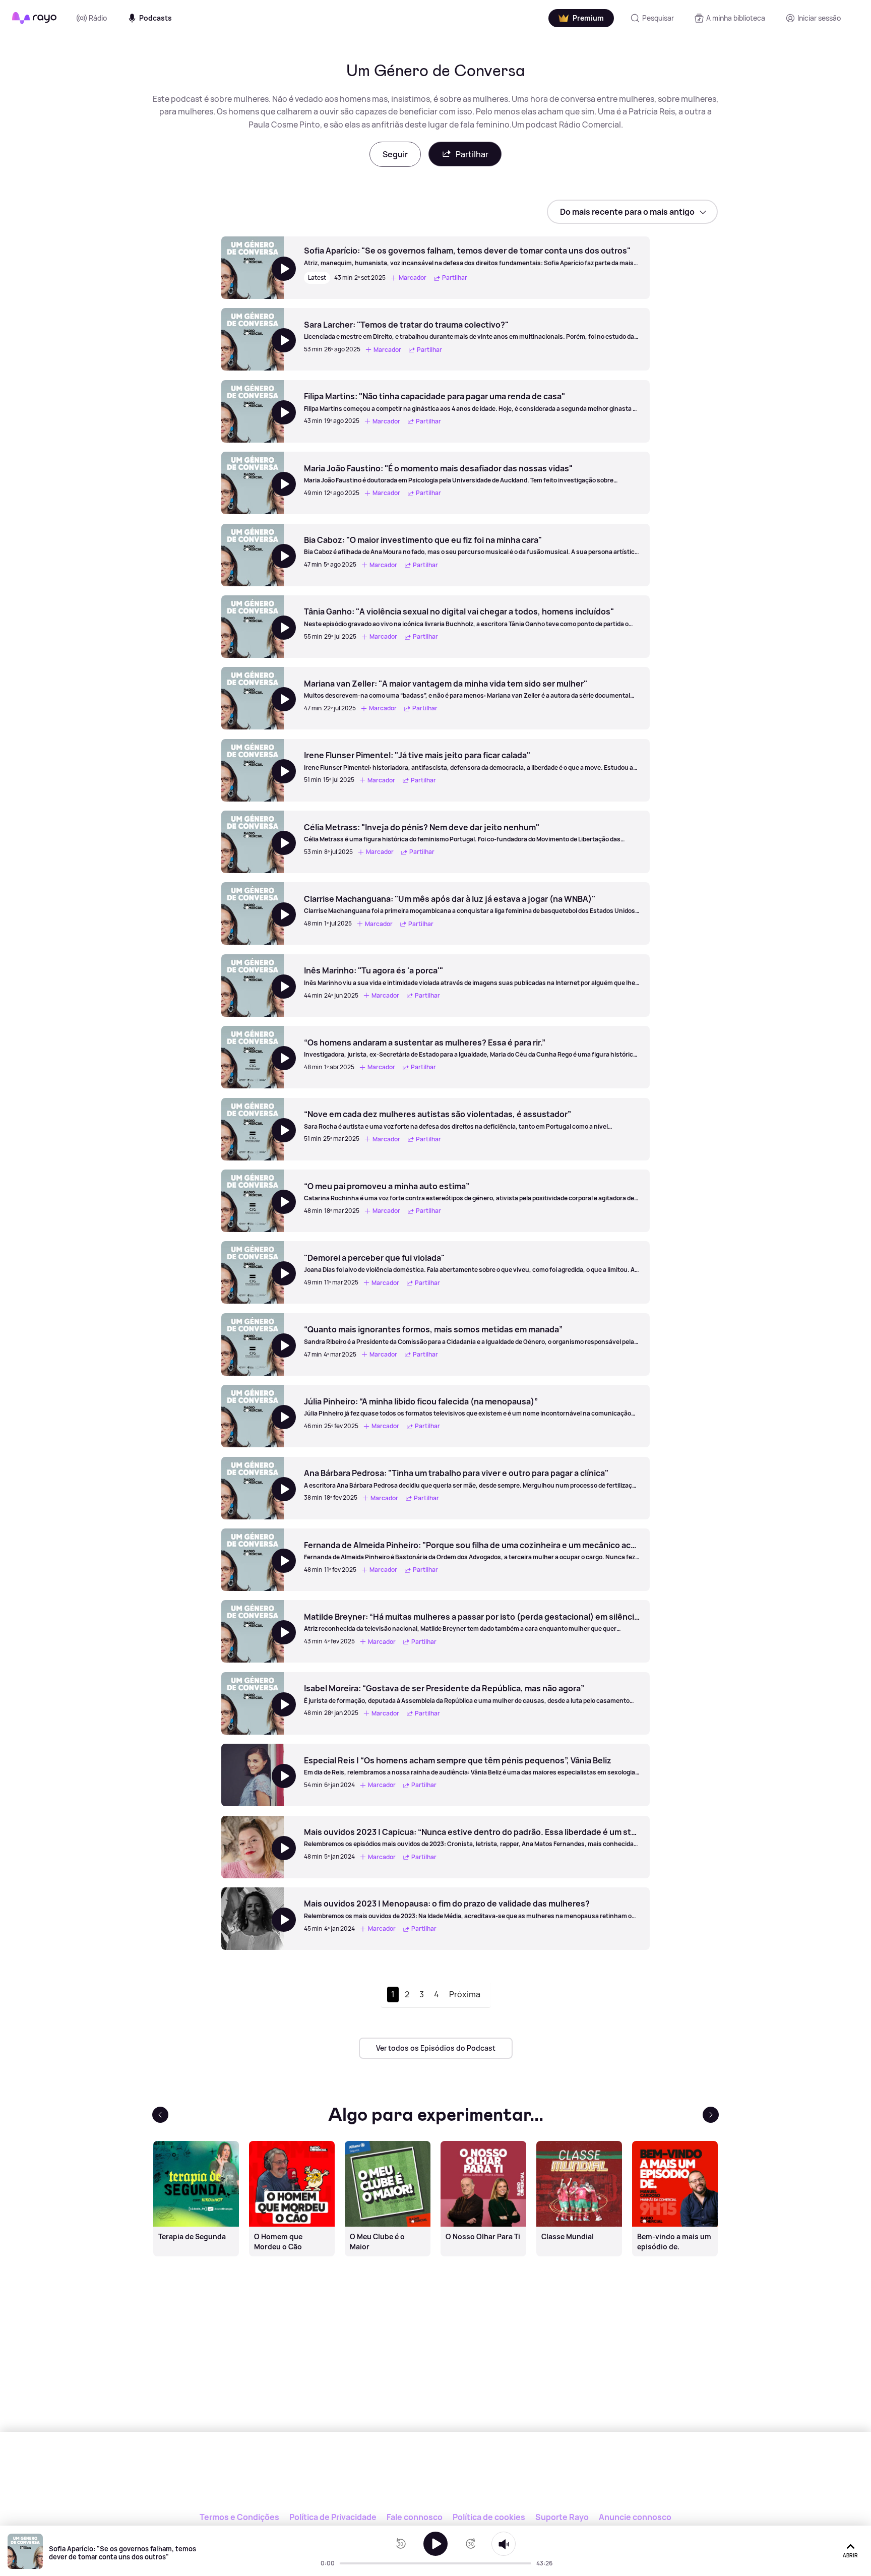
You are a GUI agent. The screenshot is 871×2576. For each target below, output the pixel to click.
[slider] (343, 2563)
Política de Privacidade (333, 2517)
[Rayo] (435, 2478)
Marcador (413, 278)
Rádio (98, 18)
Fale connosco (415, 2517)
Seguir (395, 154)
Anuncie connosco (635, 2517)
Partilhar (472, 154)
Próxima (465, 1994)
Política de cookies (489, 2517)
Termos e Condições (239, 2517)
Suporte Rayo (562, 2517)
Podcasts (155, 18)
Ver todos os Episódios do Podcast (436, 2048)
